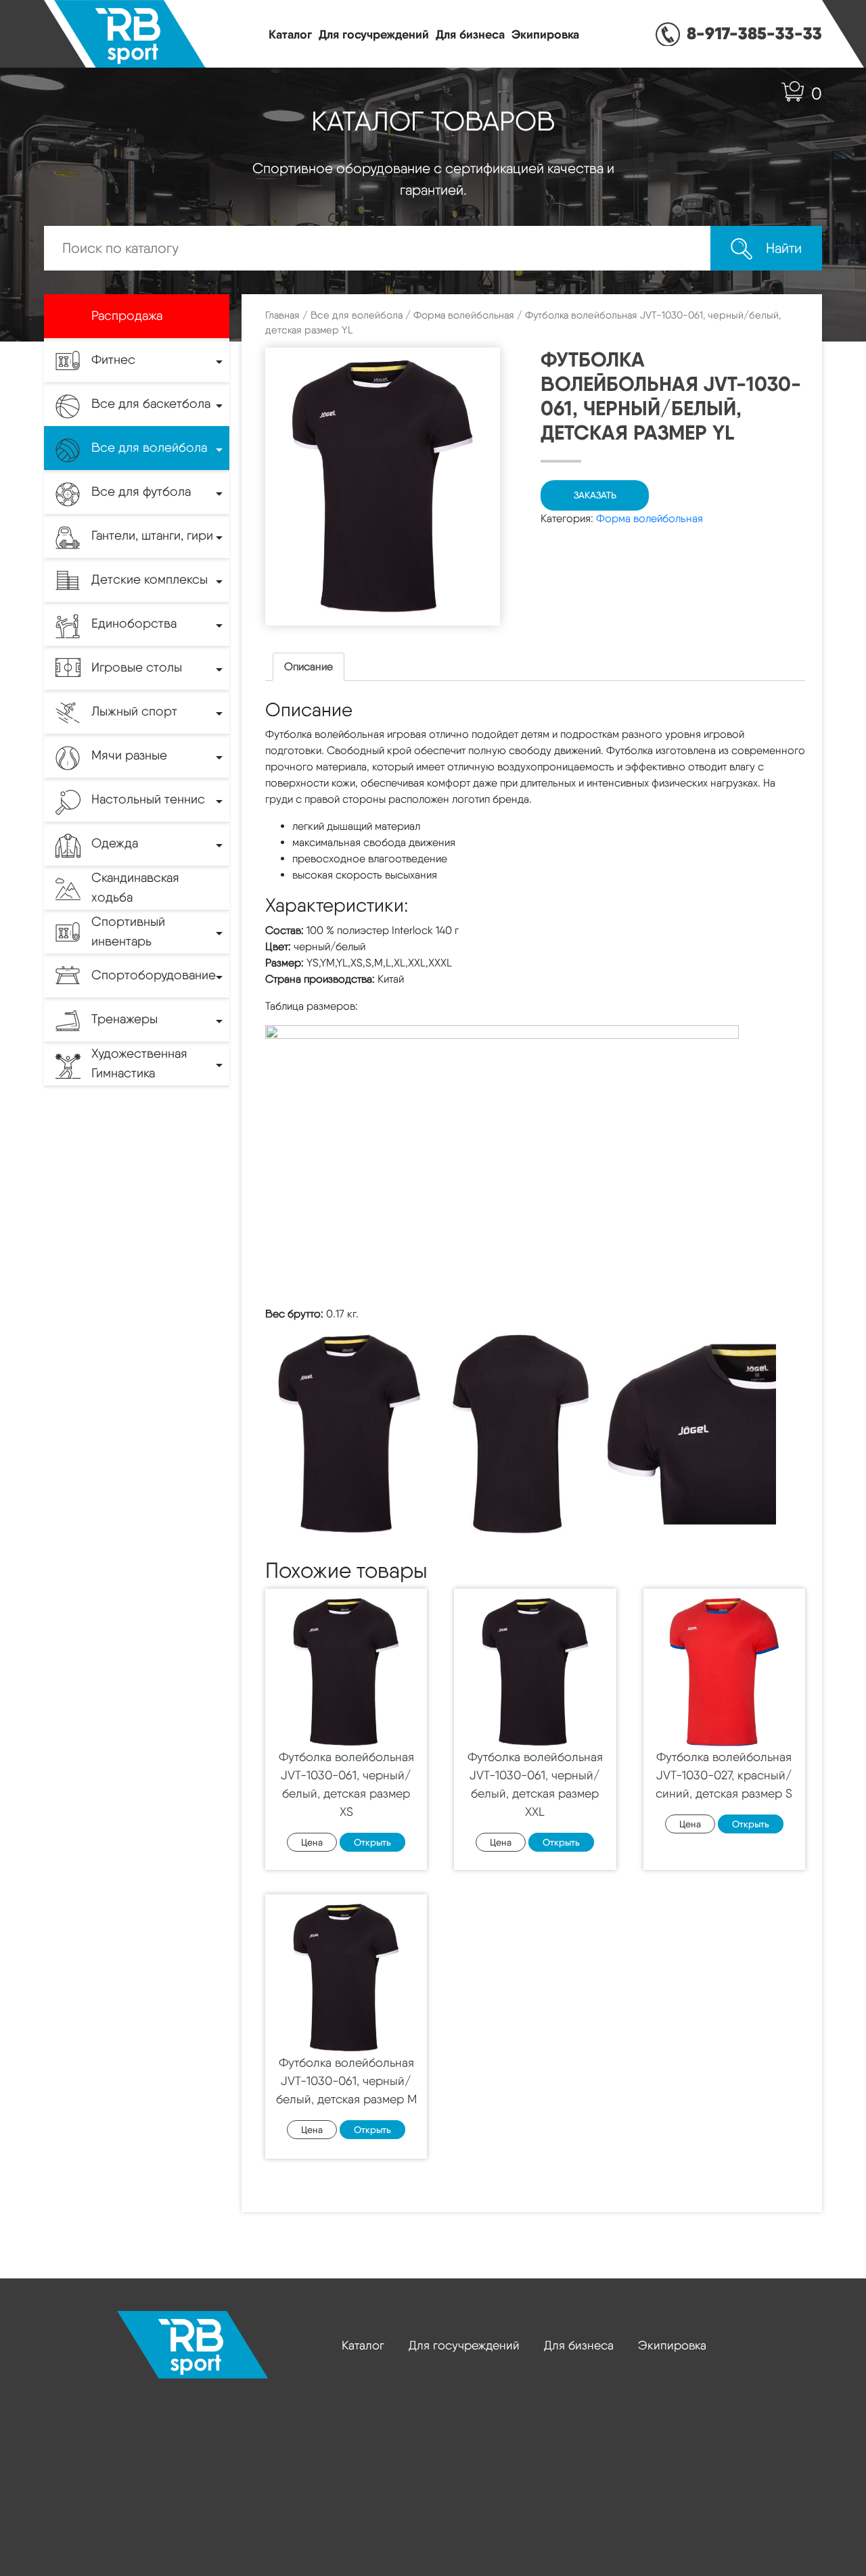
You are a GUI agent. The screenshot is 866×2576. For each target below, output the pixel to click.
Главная (282, 315)
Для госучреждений (374, 34)
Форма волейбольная (464, 315)
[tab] (309, 667)
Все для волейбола (357, 315)
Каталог (290, 34)
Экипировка (545, 34)
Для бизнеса (470, 34)
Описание (309, 666)
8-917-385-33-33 (754, 33)
